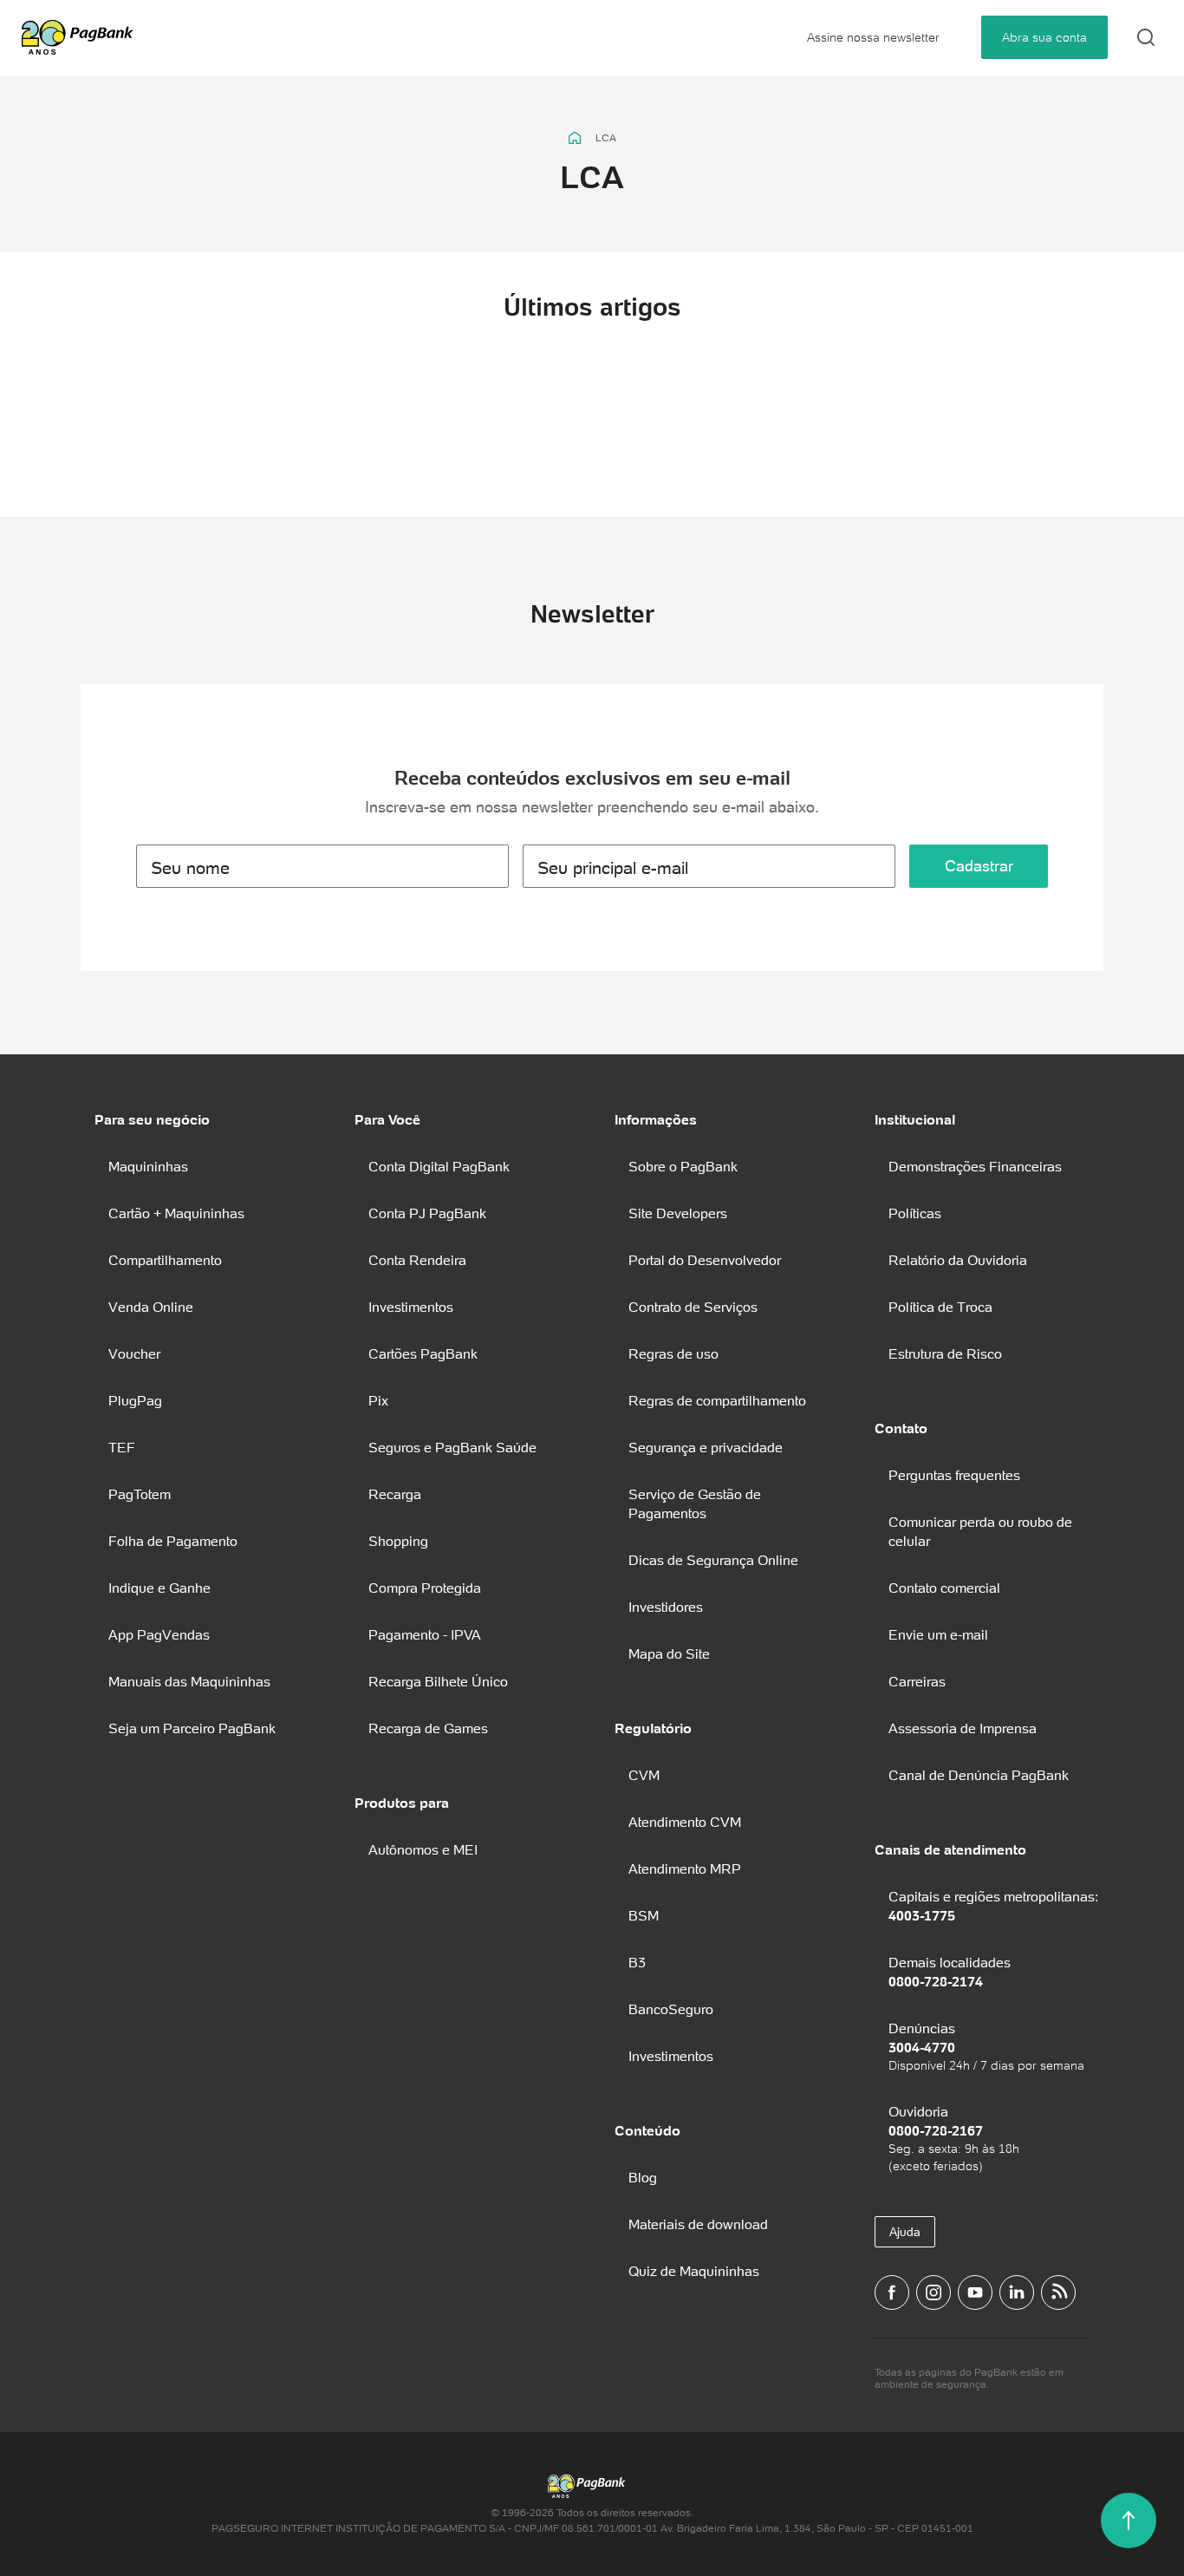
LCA (606, 138)
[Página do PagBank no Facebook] (892, 2292)
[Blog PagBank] (1058, 2292)
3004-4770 (922, 2047)
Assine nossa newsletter (873, 37)
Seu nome (190, 868)
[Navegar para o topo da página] (1129, 2521)
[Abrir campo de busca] (1146, 37)
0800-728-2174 (936, 1981)
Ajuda (905, 2232)
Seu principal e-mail (613, 868)
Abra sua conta (1044, 37)
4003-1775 (922, 1915)
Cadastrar (979, 866)
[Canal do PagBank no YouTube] (975, 2292)
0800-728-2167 (936, 2130)
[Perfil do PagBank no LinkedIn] (1017, 2292)
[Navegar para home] (575, 138)
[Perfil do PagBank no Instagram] (934, 2292)
